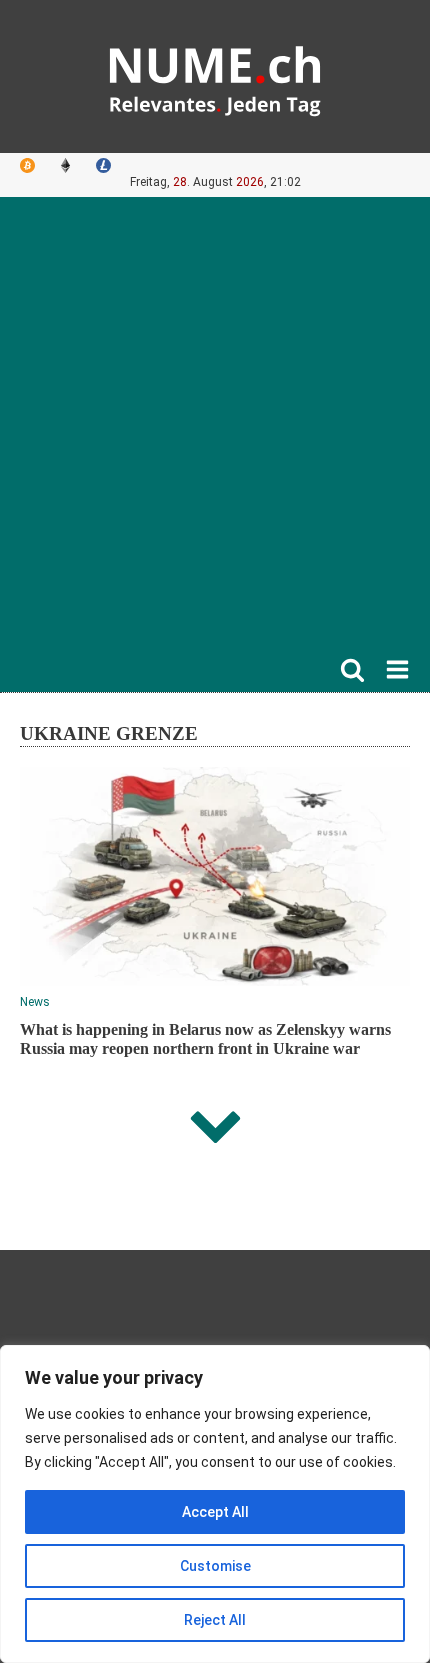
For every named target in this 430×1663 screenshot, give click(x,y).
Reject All (215, 1620)
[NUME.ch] (215, 76)
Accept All (215, 1512)
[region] (215, 1504)
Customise (215, 1566)
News (35, 1002)
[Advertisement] (215, 432)
